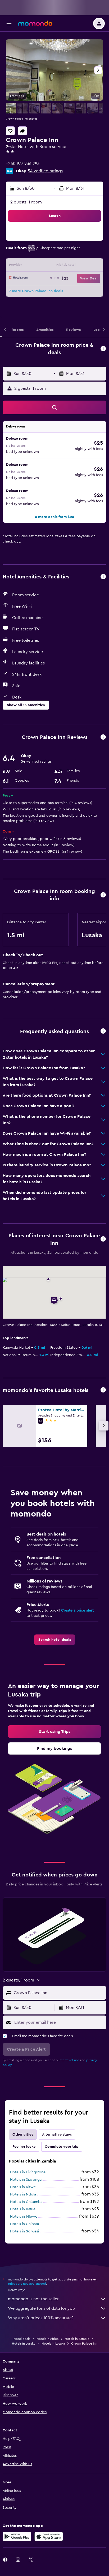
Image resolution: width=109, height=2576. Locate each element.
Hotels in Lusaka (24, 2344)
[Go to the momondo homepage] (35, 23)
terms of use (70, 2060)
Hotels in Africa (47, 2339)
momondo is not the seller (33, 2299)
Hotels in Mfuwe (24, 2217)
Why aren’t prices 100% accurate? (41, 2318)
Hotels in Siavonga (26, 2180)
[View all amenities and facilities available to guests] (103, 577)
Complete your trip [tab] (62, 2147)
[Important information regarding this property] (103, 895)
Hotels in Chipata (24, 2224)
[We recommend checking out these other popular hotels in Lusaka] (103, 1390)
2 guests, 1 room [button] (26, 202)
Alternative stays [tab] (57, 2135)
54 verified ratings (45, 171)
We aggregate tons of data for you (41, 2308)
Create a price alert (77, 1610)
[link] (55, 1640)
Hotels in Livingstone (28, 2172)
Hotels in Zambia (77, 2339)
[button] (9, 23)
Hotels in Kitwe (23, 2187)
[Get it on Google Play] (17, 2536)
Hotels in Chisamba (26, 2202)
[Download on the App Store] (49, 2536)
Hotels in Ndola (23, 2194)
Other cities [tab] (23, 2135)
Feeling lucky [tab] (24, 2147)
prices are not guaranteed (27, 2284)
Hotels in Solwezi (24, 2231)
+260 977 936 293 (23, 164)
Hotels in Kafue (23, 2209)
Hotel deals (22, 2339)
